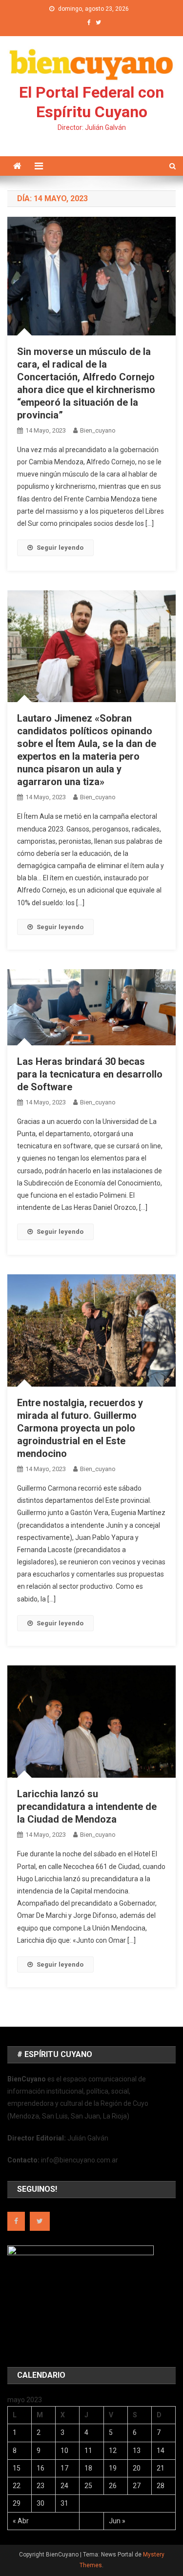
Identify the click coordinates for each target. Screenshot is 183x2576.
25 (88, 2486)
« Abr (21, 2521)
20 (137, 2468)
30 (41, 2503)
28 (161, 2486)
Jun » (117, 2521)
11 (88, 2451)
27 (137, 2486)
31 (64, 2503)
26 (113, 2486)
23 (41, 2486)
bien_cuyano (98, 430)
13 (137, 2451)
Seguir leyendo (60, 548)
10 (64, 2451)
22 (17, 2486)
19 (113, 2468)
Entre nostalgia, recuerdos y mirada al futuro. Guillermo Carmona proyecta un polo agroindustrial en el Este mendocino (80, 1428)
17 (64, 2468)
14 (161, 2451)
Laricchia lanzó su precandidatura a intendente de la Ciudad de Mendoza (87, 1807)
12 (113, 2451)
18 (88, 2468)
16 (41, 2468)
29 (17, 2503)
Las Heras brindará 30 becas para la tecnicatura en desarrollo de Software (90, 1074)
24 (64, 2486)
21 (161, 2468)
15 (17, 2468)
